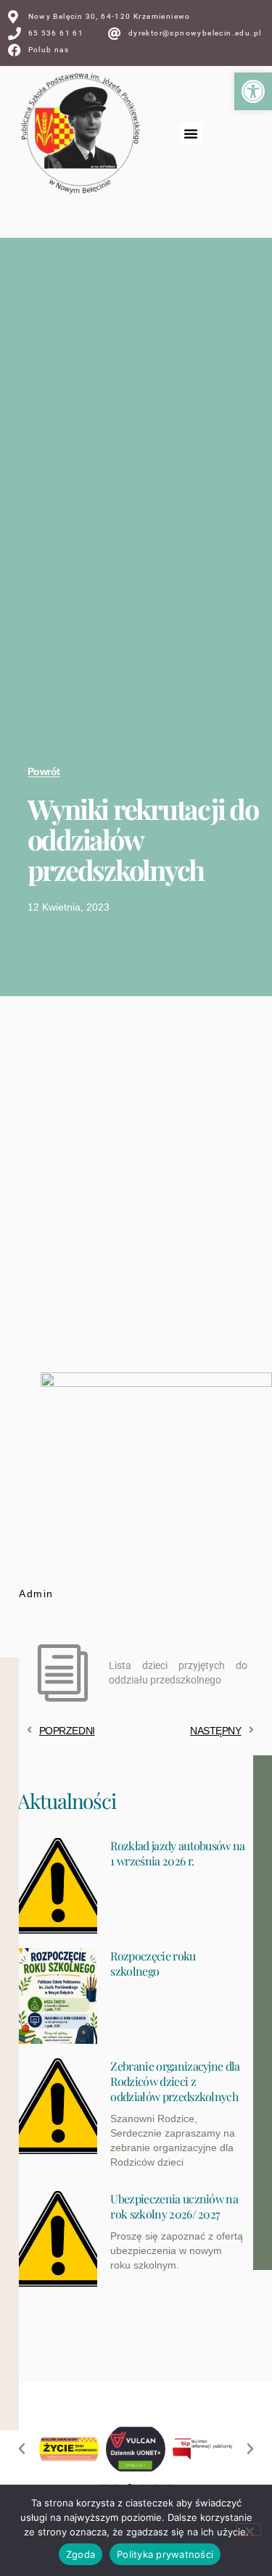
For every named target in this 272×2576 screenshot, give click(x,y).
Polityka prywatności (165, 2554)
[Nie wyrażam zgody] (249, 2530)
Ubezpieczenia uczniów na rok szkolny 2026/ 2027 (174, 2206)
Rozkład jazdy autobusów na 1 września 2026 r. (177, 1853)
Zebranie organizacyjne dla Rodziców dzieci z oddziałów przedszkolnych (175, 2081)
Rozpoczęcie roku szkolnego (153, 1963)
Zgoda (81, 2554)
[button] (253, 91)
